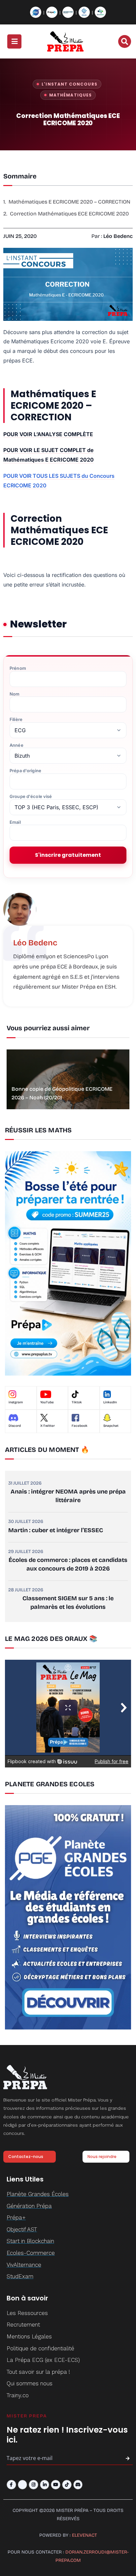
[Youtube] (56, 2485)
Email (15, 822)
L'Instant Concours (69, 84)
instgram (16, 1402)
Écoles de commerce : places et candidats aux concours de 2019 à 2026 (68, 1564)
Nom (15, 694)
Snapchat (111, 1426)
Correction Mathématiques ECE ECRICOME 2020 (69, 214)
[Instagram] (34, 2485)
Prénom (18, 668)
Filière (16, 720)
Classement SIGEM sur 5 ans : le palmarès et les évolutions (68, 1603)
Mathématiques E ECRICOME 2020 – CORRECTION (69, 202)
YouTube (47, 1402)
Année (17, 745)
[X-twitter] (23, 2485)
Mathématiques (70, 95)
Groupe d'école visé (31, 796)
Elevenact (85, 2535)
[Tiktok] (67, 2485)
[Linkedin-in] (45, 2485)
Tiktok (77, 1402)
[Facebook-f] (11, 2485)
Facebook (80, 1426)
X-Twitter (48, 1426)
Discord (15, 1426)
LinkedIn (110, 1402)
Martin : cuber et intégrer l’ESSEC (56, 1530)
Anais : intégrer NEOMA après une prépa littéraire (68, 1496)
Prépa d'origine (25, 771)
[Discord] (78, 2485)
